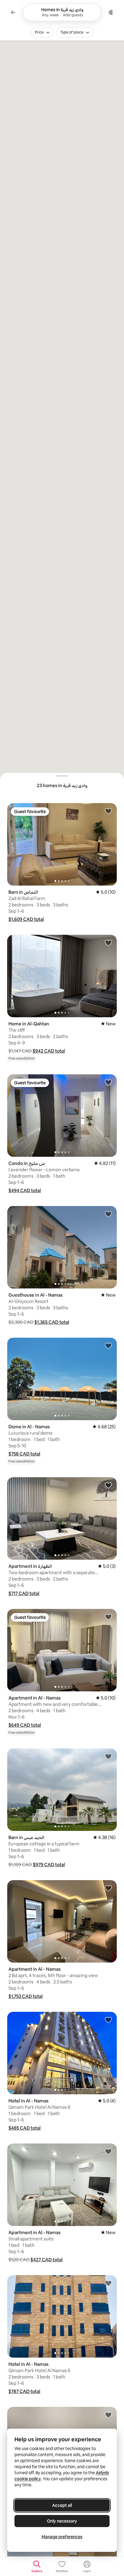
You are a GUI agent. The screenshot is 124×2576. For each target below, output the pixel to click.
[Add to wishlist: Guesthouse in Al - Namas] (108, 1214)
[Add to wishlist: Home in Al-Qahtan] (108, 943)
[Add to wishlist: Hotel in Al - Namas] (108, 2020)
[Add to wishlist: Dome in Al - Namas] (108, 1346)
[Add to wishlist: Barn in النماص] (108, 811)
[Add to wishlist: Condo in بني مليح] (108, 1082)
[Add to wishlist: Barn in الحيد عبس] (108, 1756)
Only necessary (62, 2521)
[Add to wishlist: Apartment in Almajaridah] (108, 2415)
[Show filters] (111, 12)
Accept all (62, 2505)
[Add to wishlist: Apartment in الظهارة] (108, 1485)
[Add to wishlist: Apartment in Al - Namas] (108, 1617)
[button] (26, 919)
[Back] (13, 12)
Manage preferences (62, 2537)
